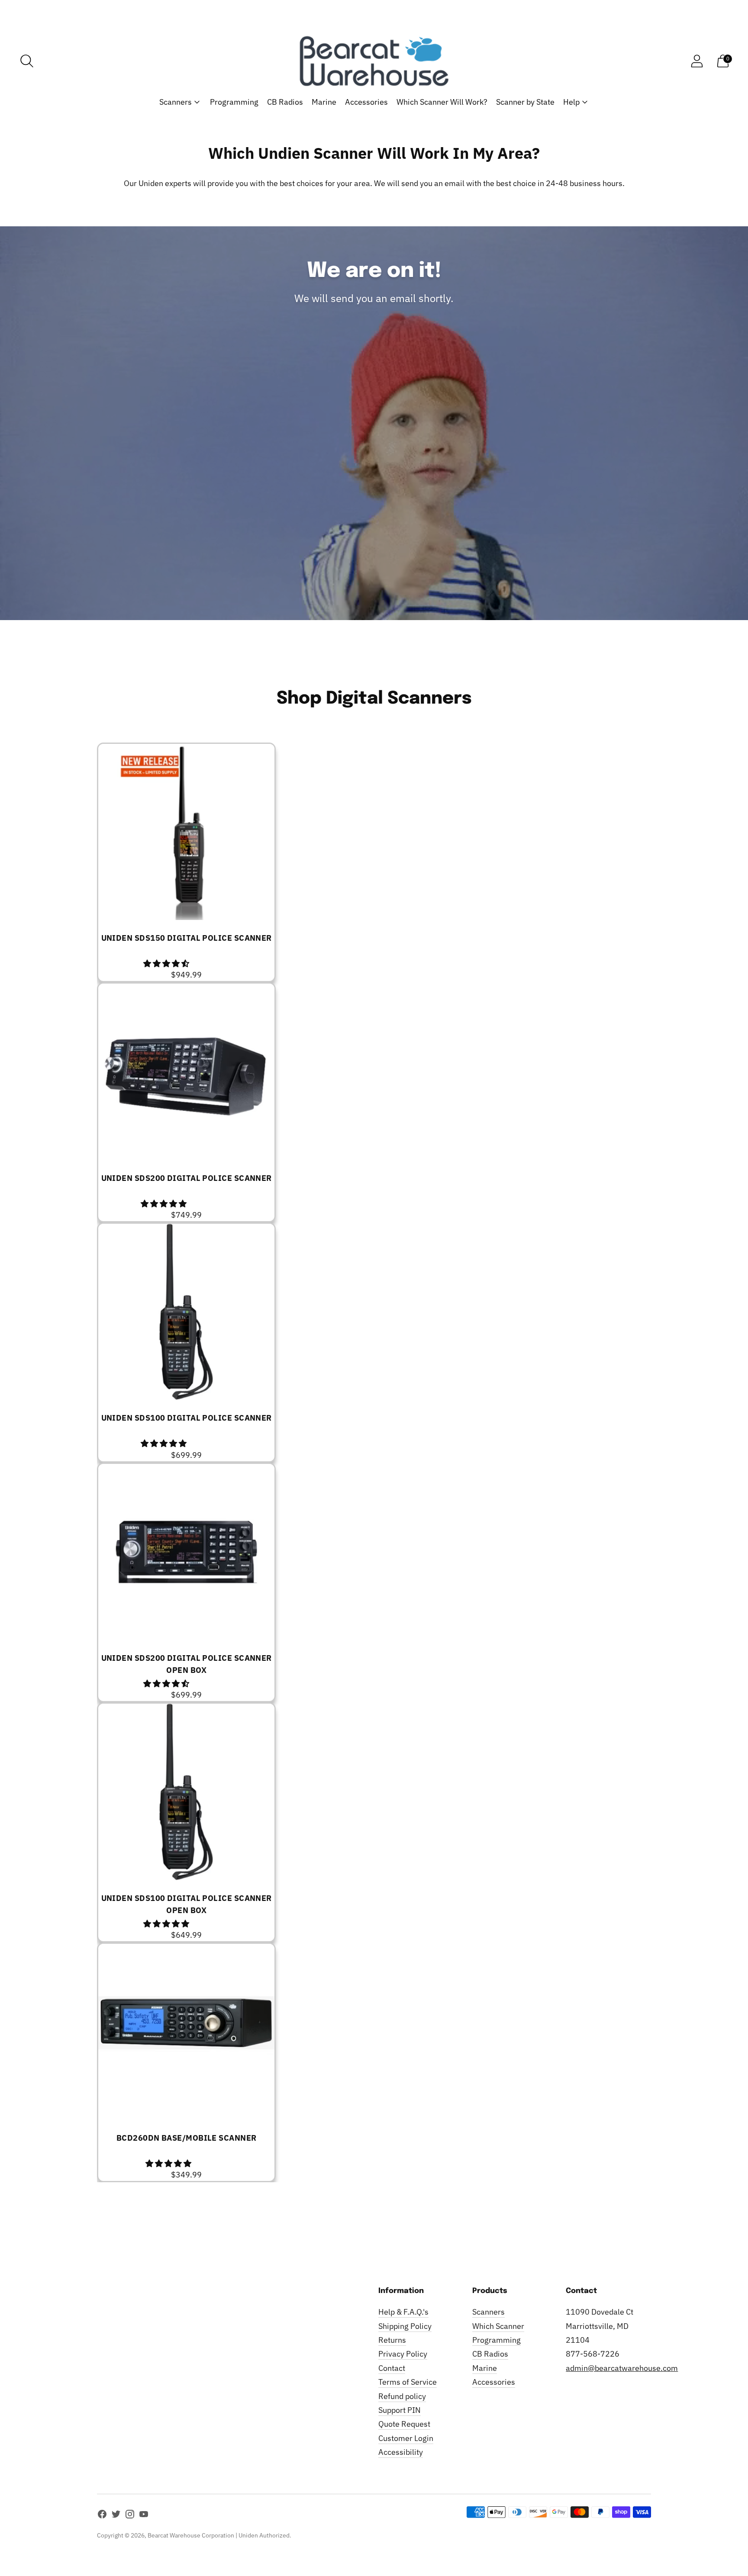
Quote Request (404, 2424)
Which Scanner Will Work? (442, 102)
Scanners (176, 102)
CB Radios (285, 102)
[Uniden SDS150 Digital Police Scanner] (186, 832)
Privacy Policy (403, 2354)
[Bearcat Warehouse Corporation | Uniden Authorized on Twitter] (116, 2516)
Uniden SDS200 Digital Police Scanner (187, 1178)
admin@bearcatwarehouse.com (622, 2368)
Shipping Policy (405, 2326)
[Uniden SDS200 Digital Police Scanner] (186, 1072)
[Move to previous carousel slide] (88, 2195)
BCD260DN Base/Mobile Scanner (187, 2138)
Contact (392, 2368)
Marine (324, 102)
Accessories (366, 102)
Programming (234, 102)
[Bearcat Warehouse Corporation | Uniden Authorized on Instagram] (130, 2516)
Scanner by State (525, 102)
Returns (392, 2340)
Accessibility (401, 2452)
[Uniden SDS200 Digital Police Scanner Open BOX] (186, 1552)
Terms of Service (408, 2382)
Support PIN (400, 2410)
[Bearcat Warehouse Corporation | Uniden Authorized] (374, 61)
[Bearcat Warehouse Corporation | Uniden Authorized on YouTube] (144, 2516)
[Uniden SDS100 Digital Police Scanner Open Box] (186, 1792)
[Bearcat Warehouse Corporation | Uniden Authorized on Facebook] (102, 2516)
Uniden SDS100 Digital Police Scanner (187, 1418)
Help (571, 102)
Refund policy (402, 2396)
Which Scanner (498, 2326)
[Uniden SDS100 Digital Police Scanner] (186, 1312)
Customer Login (406, 2438)
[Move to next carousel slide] (660, 2195)
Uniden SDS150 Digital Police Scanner (187, 938)
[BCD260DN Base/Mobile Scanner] (186, 2032)
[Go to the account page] (697, 61)
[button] (167, 963)
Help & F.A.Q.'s (403, 2312)
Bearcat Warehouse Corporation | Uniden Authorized (219, 2535)
